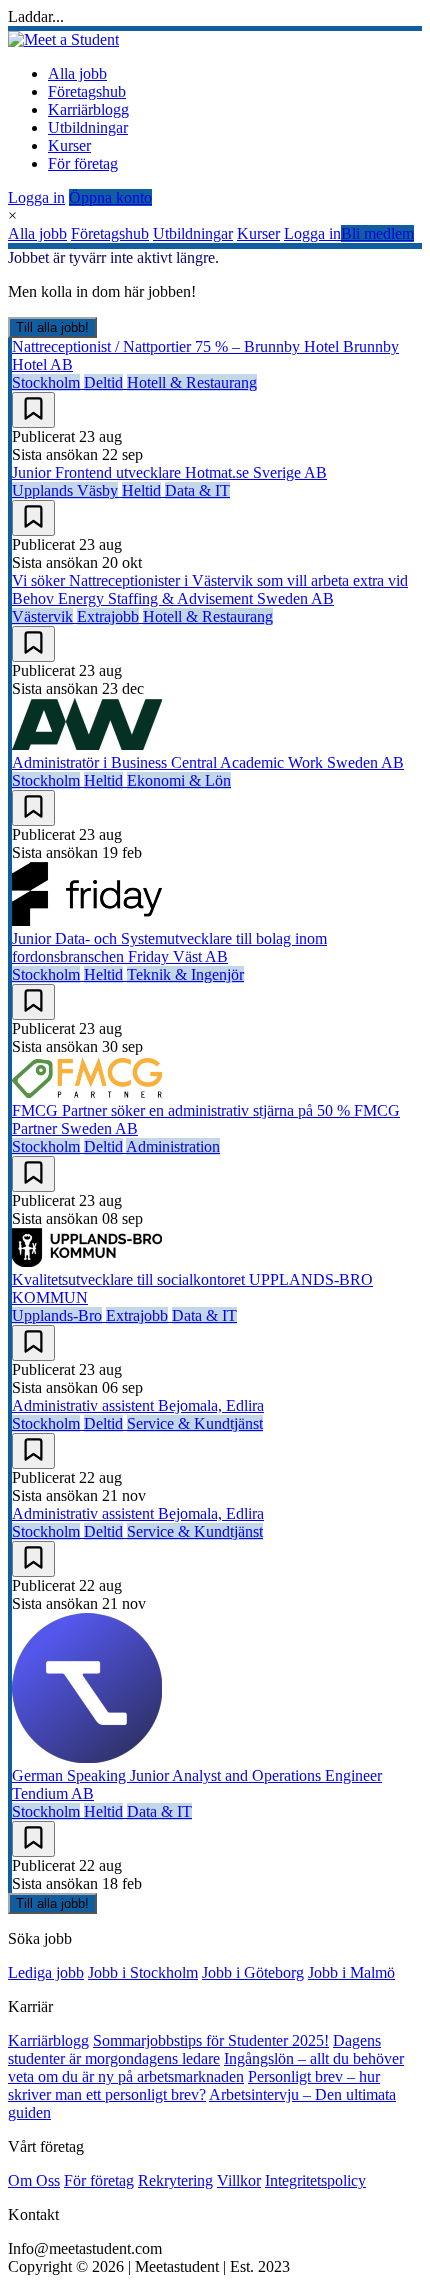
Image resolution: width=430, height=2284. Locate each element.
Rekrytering (175, 2180)
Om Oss (34, 2180)
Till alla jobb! (52, 327)
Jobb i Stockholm (143, 1972)
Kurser (69, 145)
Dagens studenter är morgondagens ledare (194, 2049)
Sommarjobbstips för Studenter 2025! (211, 2040)
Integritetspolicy (315, 2180)
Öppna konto (110, 197)
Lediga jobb (46, 1972)
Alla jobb (77, 73)
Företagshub (87, 91)
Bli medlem (377, 233)
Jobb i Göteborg (253, 1972)
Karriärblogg (88, 109)
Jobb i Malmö (351, 1972)
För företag (83, 163)
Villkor (239, 2180)
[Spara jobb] (33, 410)
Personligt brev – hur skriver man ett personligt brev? (194, 2085)
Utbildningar (88, 127)
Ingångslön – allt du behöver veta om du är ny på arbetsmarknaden (206, 2067)
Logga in (36, 197)
